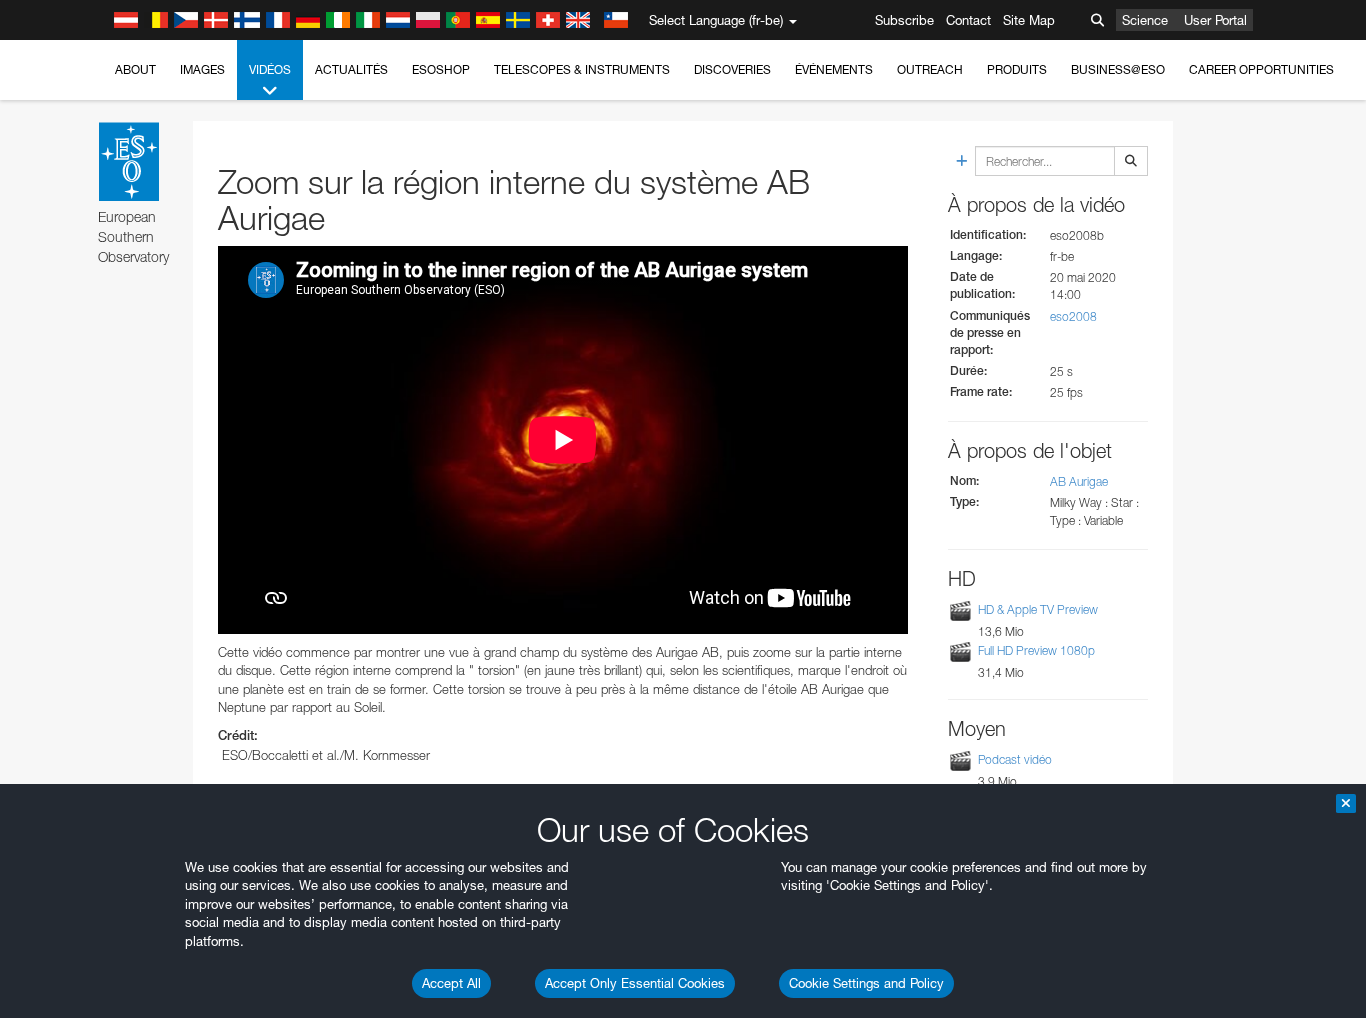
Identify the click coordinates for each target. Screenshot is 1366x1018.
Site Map (1029, 20)
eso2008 (1073, 316)
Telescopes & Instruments (582, 69)
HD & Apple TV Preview (1038, 609)
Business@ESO (1118, 69)
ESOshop (441, 69)
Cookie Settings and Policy (866, 983)
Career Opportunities (1261, 69)
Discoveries (732, 69)
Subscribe (904, 20)
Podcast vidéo (1015, 759)
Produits (1017, 69)
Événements (834, 69)
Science (1145, 20)
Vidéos (270, 69)
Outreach (930, 69)
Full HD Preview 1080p (1036, 650)
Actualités (351, 69)
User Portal (1215, 20)
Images (202, 69)
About (135, 69)
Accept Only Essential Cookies (635, 983)
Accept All (451, 983)
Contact (968, 20)
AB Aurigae (1079, 481)
